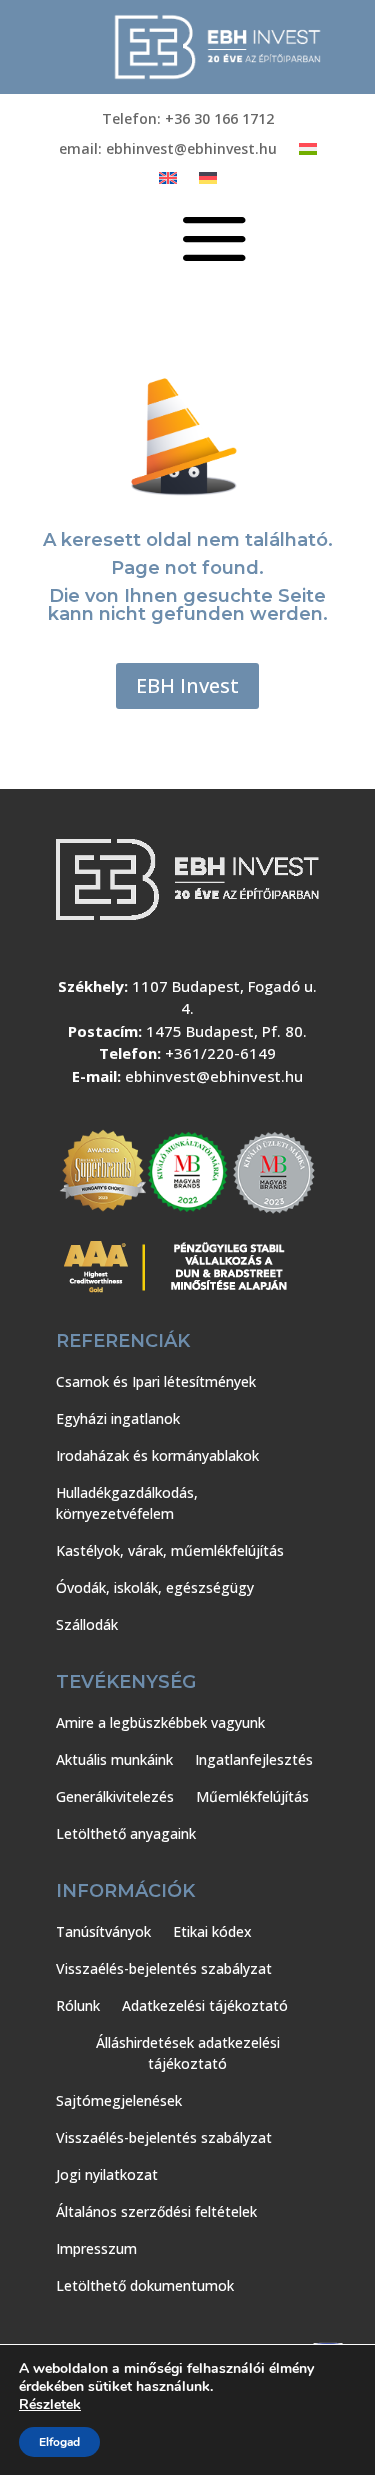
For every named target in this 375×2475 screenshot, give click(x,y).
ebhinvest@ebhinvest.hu (214, 1076)
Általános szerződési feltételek (156, 2211)
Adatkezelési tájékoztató (205, 2005)
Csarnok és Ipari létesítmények (156, 1381)
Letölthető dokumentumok (145, 2285)
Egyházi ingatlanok (118, 1418)
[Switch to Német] (208, 182)
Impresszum (96, 2248)
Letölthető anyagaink (126, 1833)
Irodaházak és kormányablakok (157, 1455)
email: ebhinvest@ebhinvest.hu (168, 150)
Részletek (50, 2405)
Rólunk (78, 2005)
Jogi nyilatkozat (107, 2174)
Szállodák (87, 1624)
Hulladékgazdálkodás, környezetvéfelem (127, 1503)
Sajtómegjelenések (119, 2100)
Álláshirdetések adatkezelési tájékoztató (188, 2053)
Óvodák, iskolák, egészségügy (155, 1587)
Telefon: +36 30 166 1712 (188, 120)
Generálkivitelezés (115, 1796)
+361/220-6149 (220, 1053)
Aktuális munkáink (114, 1759)
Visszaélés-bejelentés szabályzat (164, 1968)
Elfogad (59, 2442)
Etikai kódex (212, 1931)
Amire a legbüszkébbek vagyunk (160, 1722)
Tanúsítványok (103, 1931)
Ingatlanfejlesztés (254, 1759)
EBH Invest (187, 685)
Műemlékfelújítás (252, 1796)
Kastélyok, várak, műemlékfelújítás (170, 1550)
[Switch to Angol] (168, 182)
